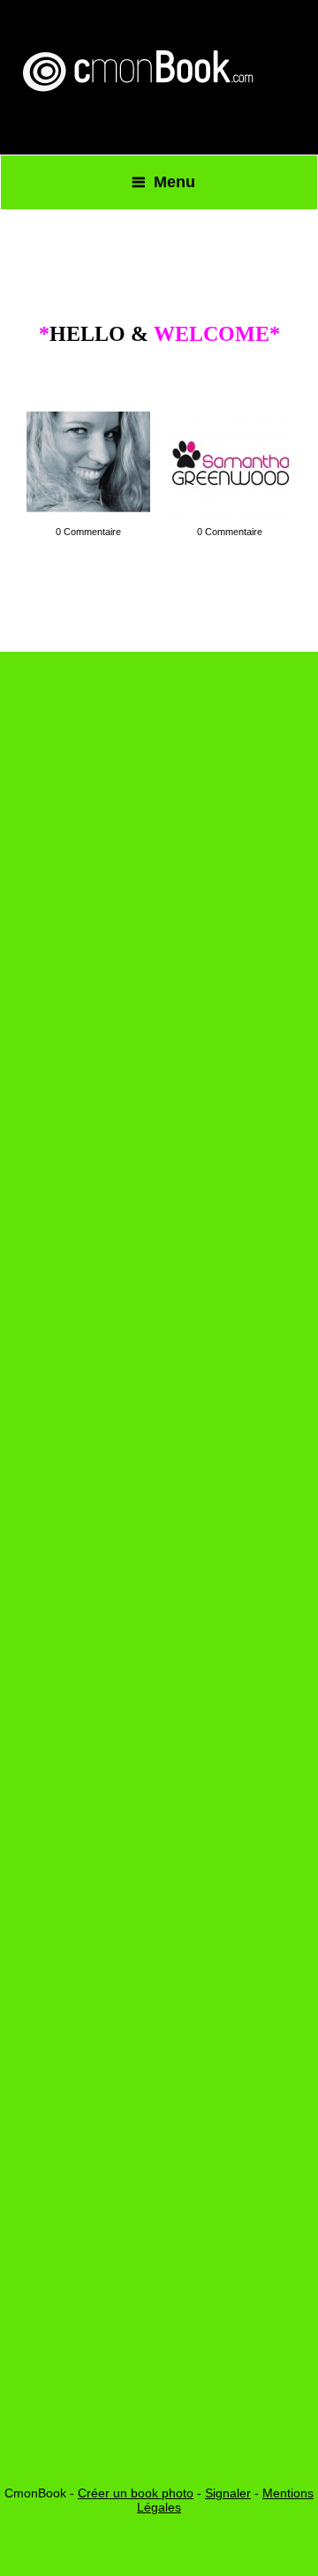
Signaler (228, 2493)
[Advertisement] (159, 1405)
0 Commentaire (88, 532)
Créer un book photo (136, 2493)
